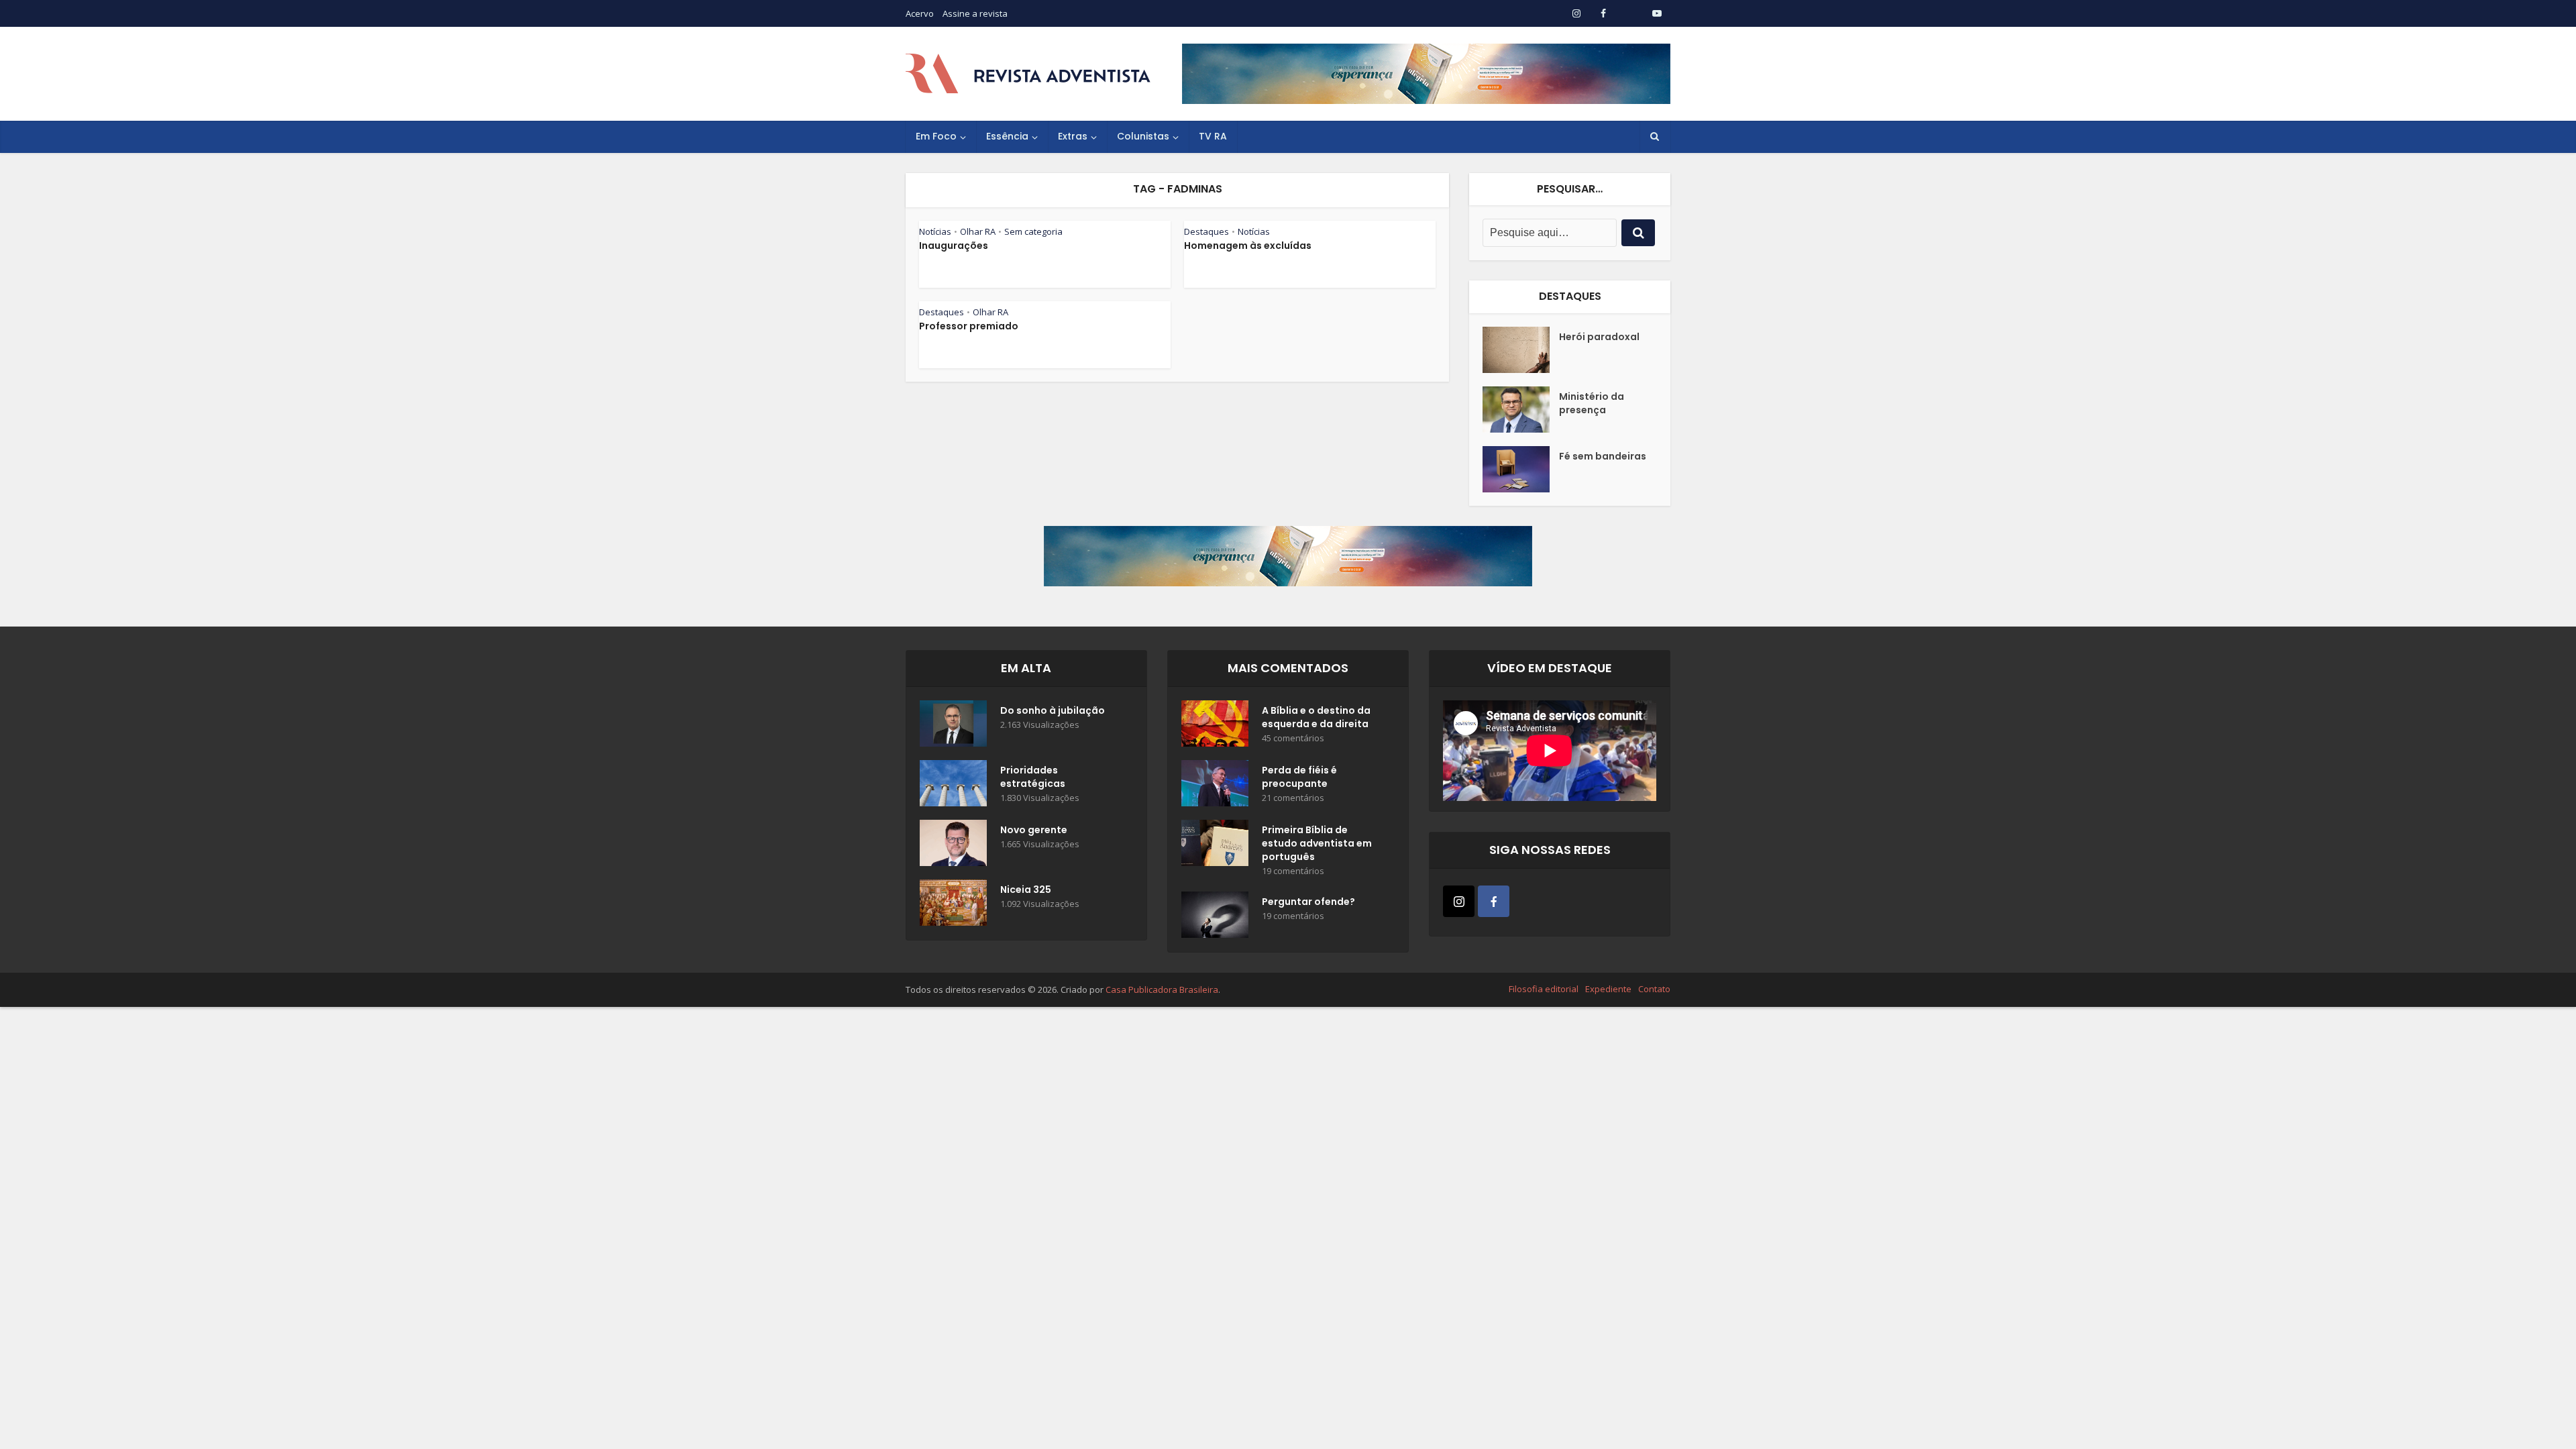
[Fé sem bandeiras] (1521, 469)
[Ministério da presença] (1521, 410)
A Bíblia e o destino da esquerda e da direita (1316, 717)
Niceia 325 (1026, 890)
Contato (1654, 989)
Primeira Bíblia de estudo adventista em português (1317, 843)
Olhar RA (978, 231)
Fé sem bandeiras (1603, 456)
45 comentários (1293, 738)
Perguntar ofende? (1308, 902)
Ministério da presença (1592, 403)
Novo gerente (1034, 830)
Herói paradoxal (1599, 337)
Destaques (1206, 231)
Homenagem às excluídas (1248, 246)
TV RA (1213, 136)
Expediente (1608, 989)
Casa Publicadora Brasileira (1162, 989)
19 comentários (1293, 871)
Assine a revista (975, 13)
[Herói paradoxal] (1521, 350)
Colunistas (1143, 136)
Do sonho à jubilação (1053, 710)
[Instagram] (1459, 901)
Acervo (920, 13)
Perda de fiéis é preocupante (1299, 777)
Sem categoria (1033, 231)
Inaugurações (954, 246)
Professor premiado (969, 326)
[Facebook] (1494, 901)
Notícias (935, 231)
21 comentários (1293, 798)
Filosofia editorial (1544, 989)
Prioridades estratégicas (1033, 777)
